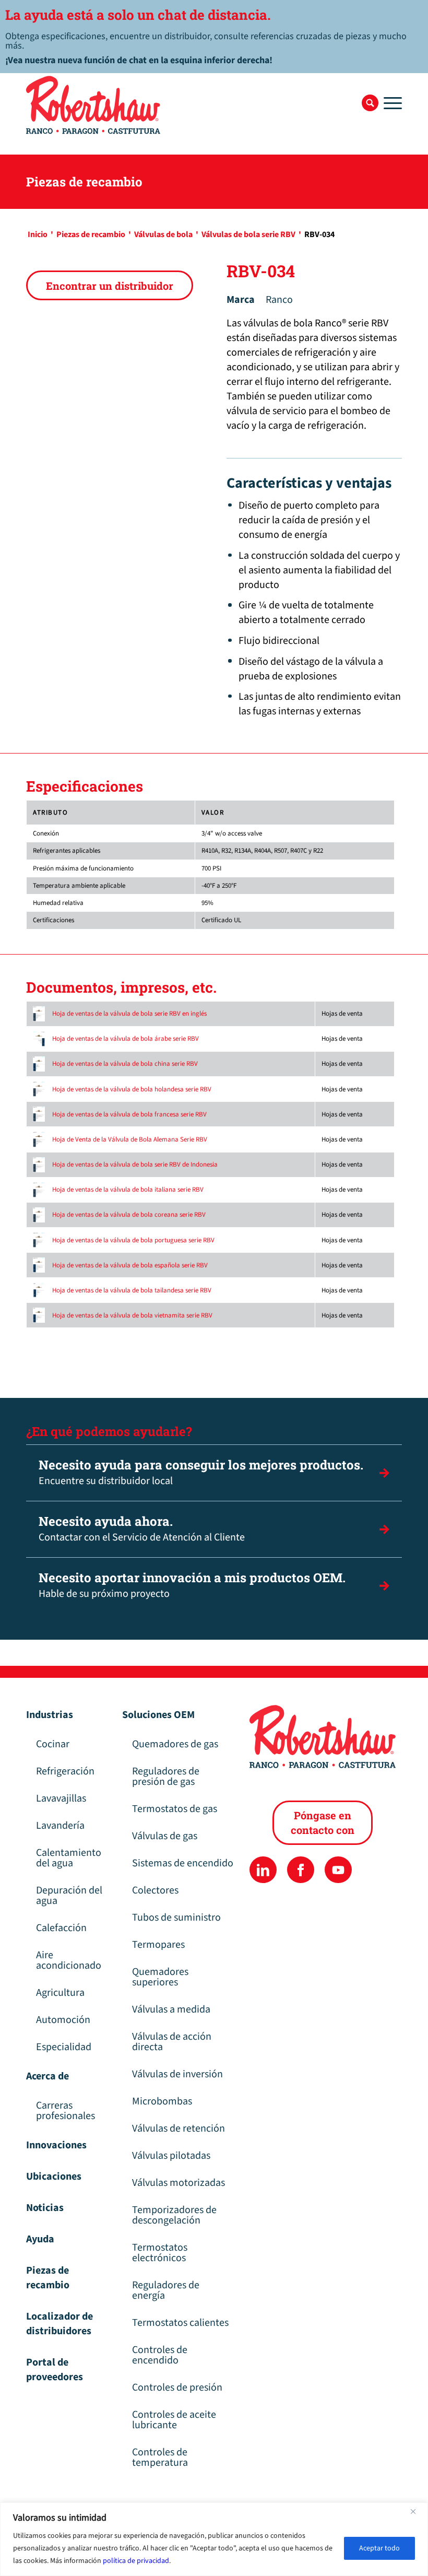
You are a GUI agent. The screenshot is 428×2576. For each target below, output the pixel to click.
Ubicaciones (54, 2177)
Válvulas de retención (179, 2128)
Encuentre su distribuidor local (201, 1472)
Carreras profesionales (66, 2111)
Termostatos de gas (175, 1809)
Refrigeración (65, 1771)
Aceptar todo (379, 2548)
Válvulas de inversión (177, 2074)
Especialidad (64, 2047)
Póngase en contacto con (323, 1822)
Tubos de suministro (176, 1918)
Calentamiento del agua (69, 1858)
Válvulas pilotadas (171, 2156)
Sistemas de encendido (183, 1863)
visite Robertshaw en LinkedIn (263, 1870)
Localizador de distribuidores (60, 2324)
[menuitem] (370, 103)
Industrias (50, 1715)
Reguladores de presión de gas (166, 1777)
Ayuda (40, 2239)
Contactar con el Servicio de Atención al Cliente (142, 1529)
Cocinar (53, 1744)
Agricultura (60, 1993)
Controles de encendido (160, 2355)
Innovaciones (56, 2145)
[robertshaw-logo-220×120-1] (94, 105)
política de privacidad (136, 2561)
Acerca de (47, 2076)
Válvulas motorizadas (179, 2183)
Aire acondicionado (69, 1960)
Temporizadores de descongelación (174, 2215)
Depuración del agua (69, 1896)
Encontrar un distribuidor (110, 286)
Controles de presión (177, 2387)
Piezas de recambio (48, 2278)
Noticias (45, 2208)
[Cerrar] (417, 2511)
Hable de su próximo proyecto (192, 1585)
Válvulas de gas (165, 1836)
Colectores (155, 1890)
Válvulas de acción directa (172, 2042)
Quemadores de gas (175, 1744)
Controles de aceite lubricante (174, 2420)
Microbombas (162, 2101)
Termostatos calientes (180, 2323)
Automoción (63, 2020)
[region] (214, 2539)
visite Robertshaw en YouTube (338, 1870)
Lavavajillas (61, 1798)
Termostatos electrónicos (160, 2253)
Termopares (158, 1945)
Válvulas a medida (171, 2009)
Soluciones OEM (158, 1715)
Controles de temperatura (160, 2457)
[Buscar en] (370, 103)
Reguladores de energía (166, 2290)
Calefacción (61, 1928)
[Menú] (390, 103)
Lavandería (60, 1826)
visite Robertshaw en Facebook (300, 1870)
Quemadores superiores (160, 1977)
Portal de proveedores (55, 2370)
